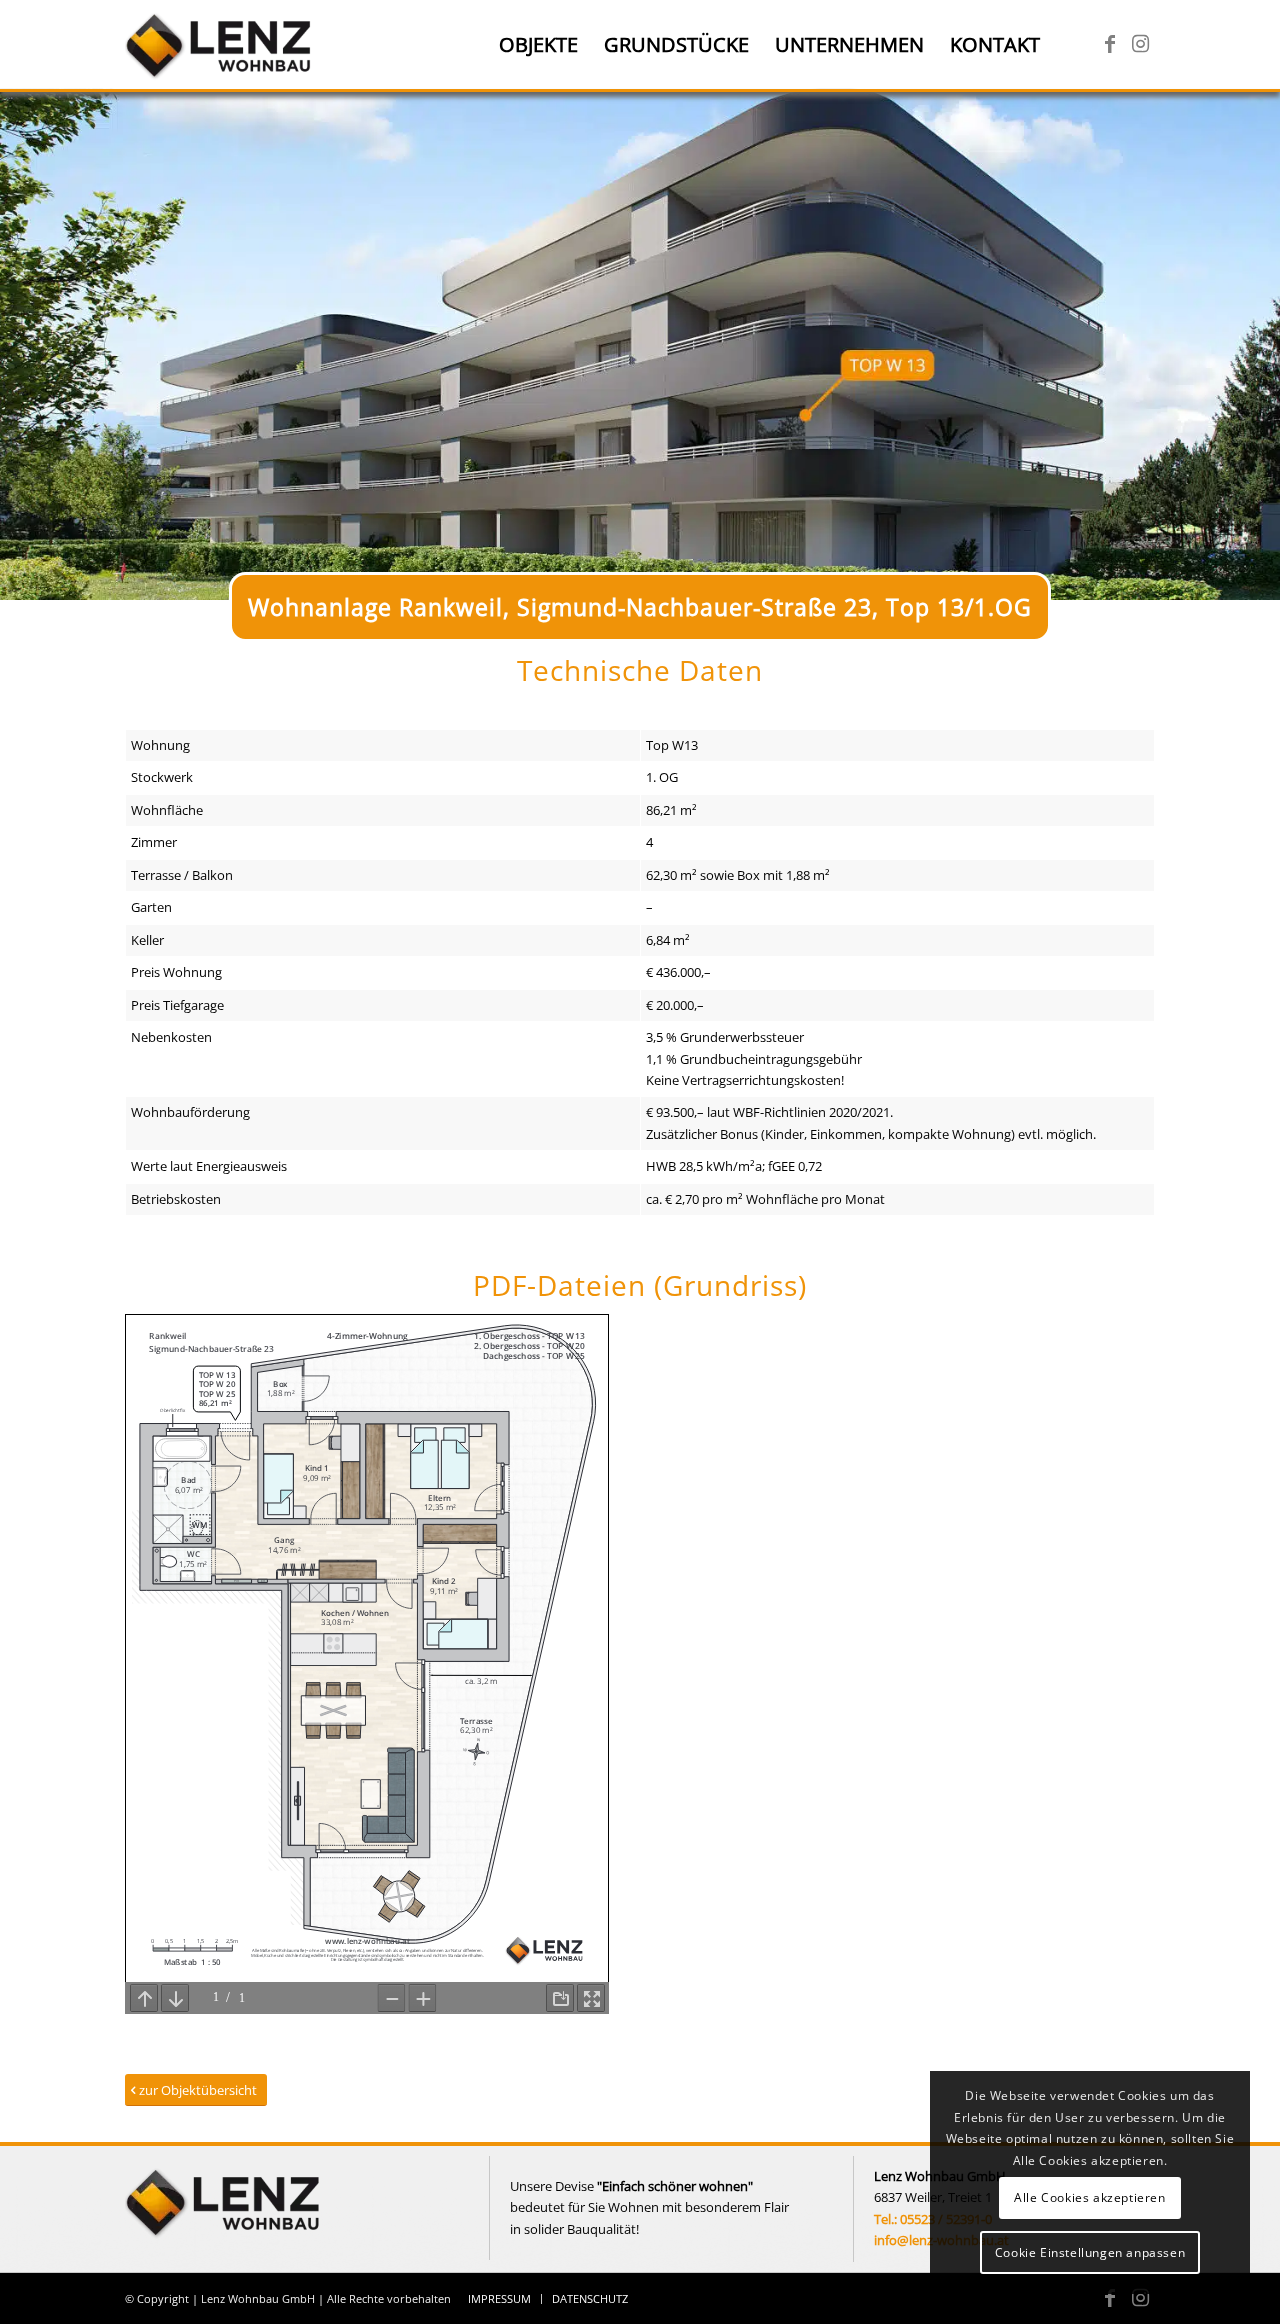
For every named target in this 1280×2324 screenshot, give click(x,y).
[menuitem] (538, 45)
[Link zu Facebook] (1110, 44)
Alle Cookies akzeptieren (1089, 2197)
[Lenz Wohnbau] (220, 45)
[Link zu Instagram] (1140, 44)
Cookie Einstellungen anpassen (1090, 2252)
